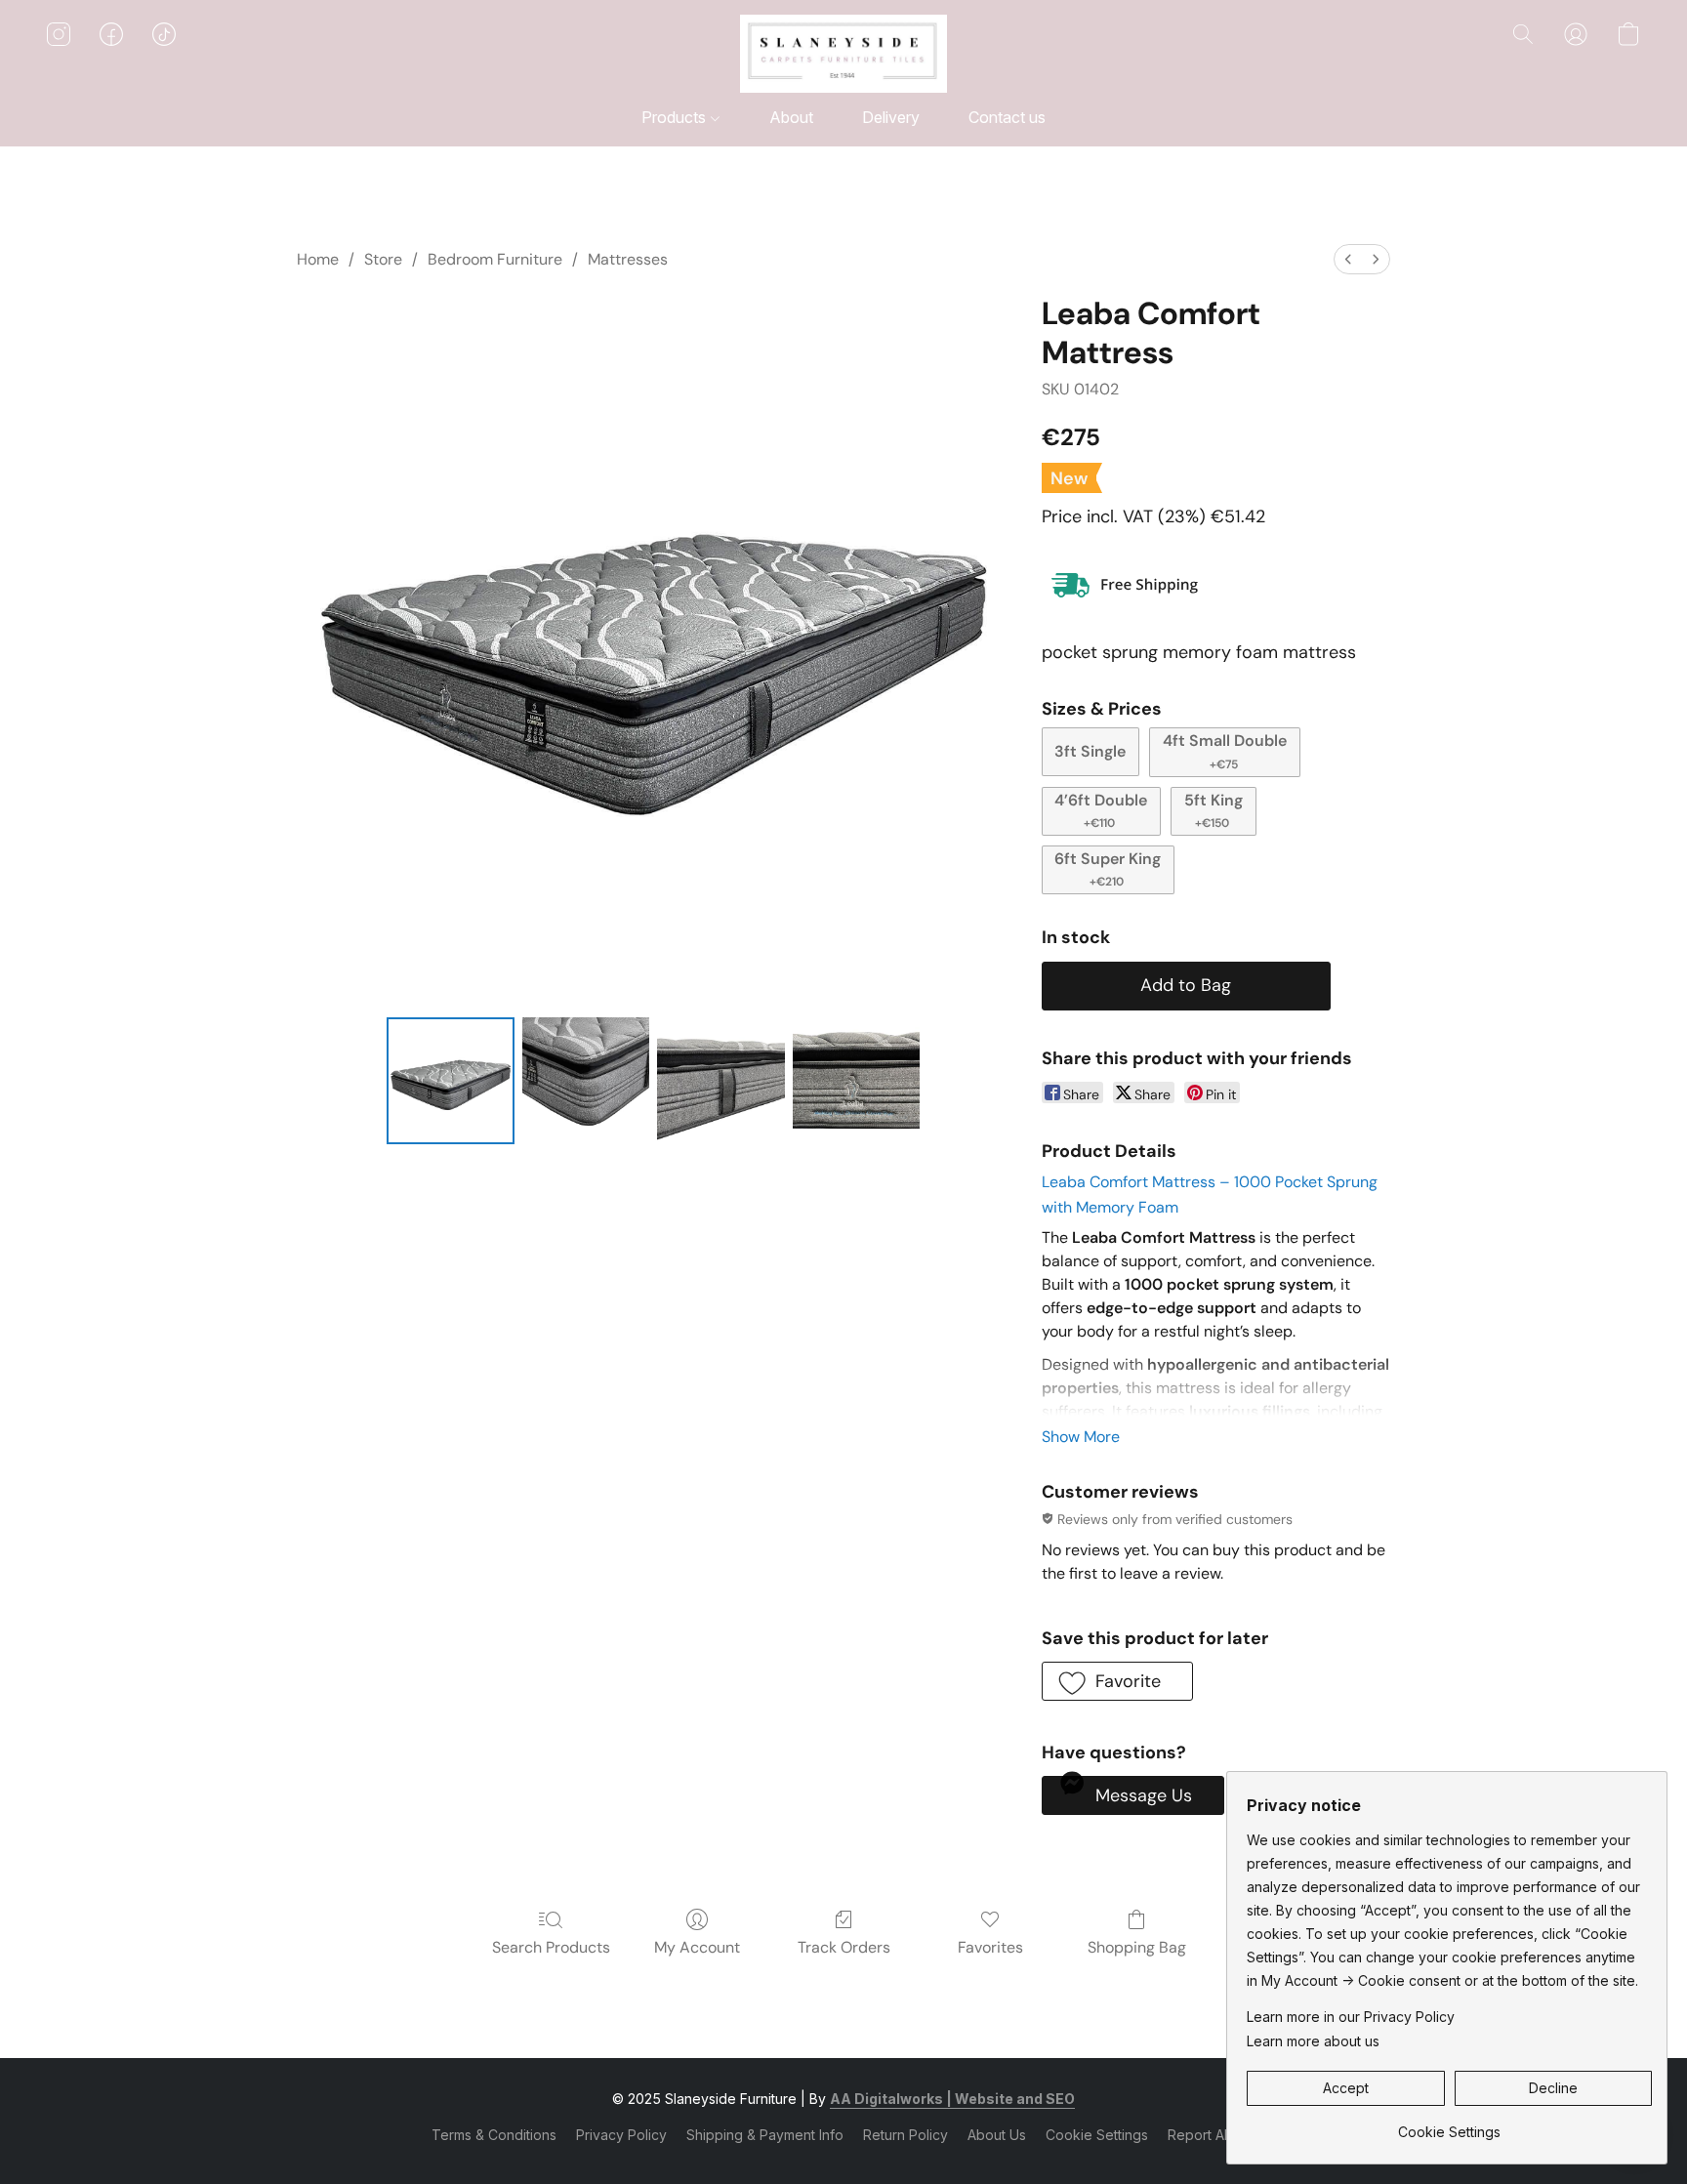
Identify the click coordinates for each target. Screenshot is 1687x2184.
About (791, 117)
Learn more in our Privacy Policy (1351, 2017)
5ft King (1214, 810)
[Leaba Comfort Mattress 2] (720, 1081)
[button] (843, 54)
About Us (997, 2135)
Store (383, 259)
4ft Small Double (1225, 751)
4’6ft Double (1101, 810)
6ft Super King (1108, 869)
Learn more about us (1313, 2041)
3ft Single (1090, 751)
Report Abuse (1212, 2135)
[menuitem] (1348, 259)
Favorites (990, 1947)
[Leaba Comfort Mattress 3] (856, 1081)
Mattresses (628, 259)
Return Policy (905, 2135)
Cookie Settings (1097, 2135)
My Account (697, 1947)
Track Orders (844, 1947)
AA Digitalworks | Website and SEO (952, 2099)
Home (318, 259)
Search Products (551, 1947)
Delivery (891, 117)
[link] (1449, 2125)
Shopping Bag (1137, 1947)
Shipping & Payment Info (765, 2135)
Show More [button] (1081, 1437)
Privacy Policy (621, 2135)
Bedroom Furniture (495, 259)
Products (676, 117)
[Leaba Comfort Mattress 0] (450, 1081)
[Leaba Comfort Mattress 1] (586, 1081)
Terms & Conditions (494, 2135)
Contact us (1007, 117)
